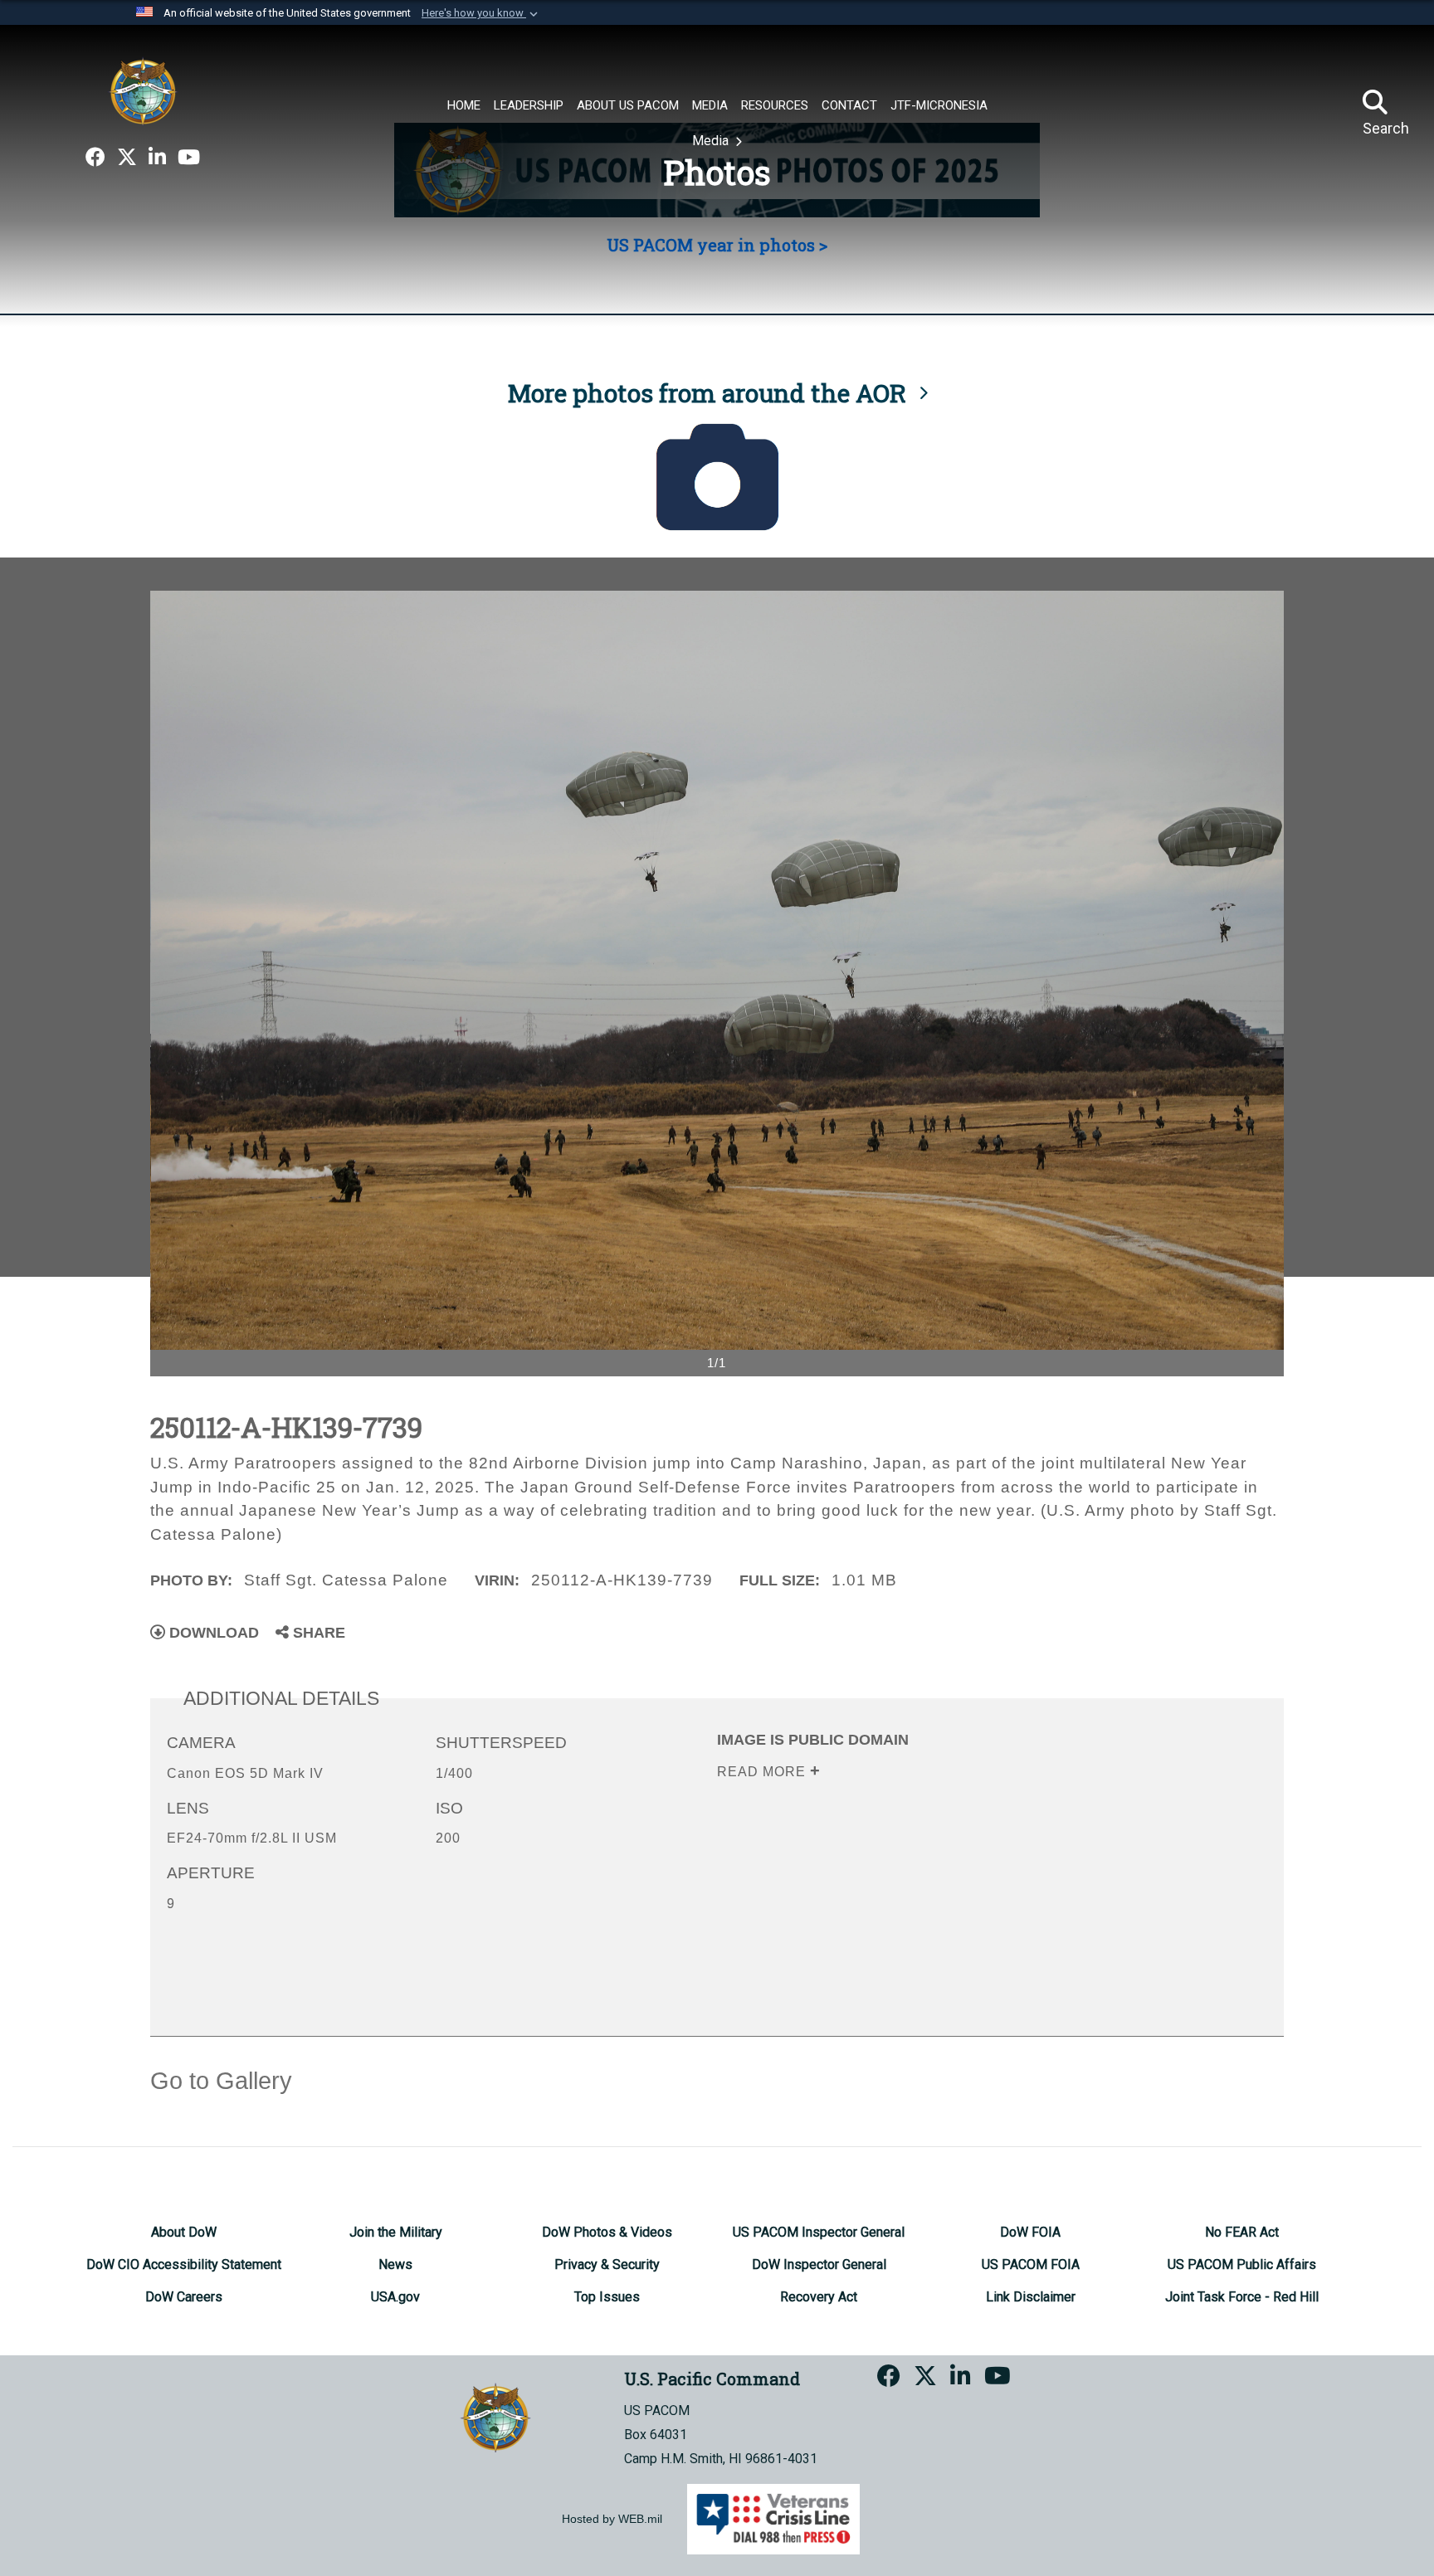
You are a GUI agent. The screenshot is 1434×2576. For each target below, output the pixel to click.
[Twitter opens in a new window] (127, 158)
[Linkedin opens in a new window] (157, 158)
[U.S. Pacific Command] (143, 91)
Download (212, 1633)
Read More (763, 1772)
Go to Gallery (221, 2081)
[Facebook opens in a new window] (95, 158)
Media (712, 141)
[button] (481, 13)
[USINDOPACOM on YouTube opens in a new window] (189, 158)
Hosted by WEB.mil (612, 2519)
